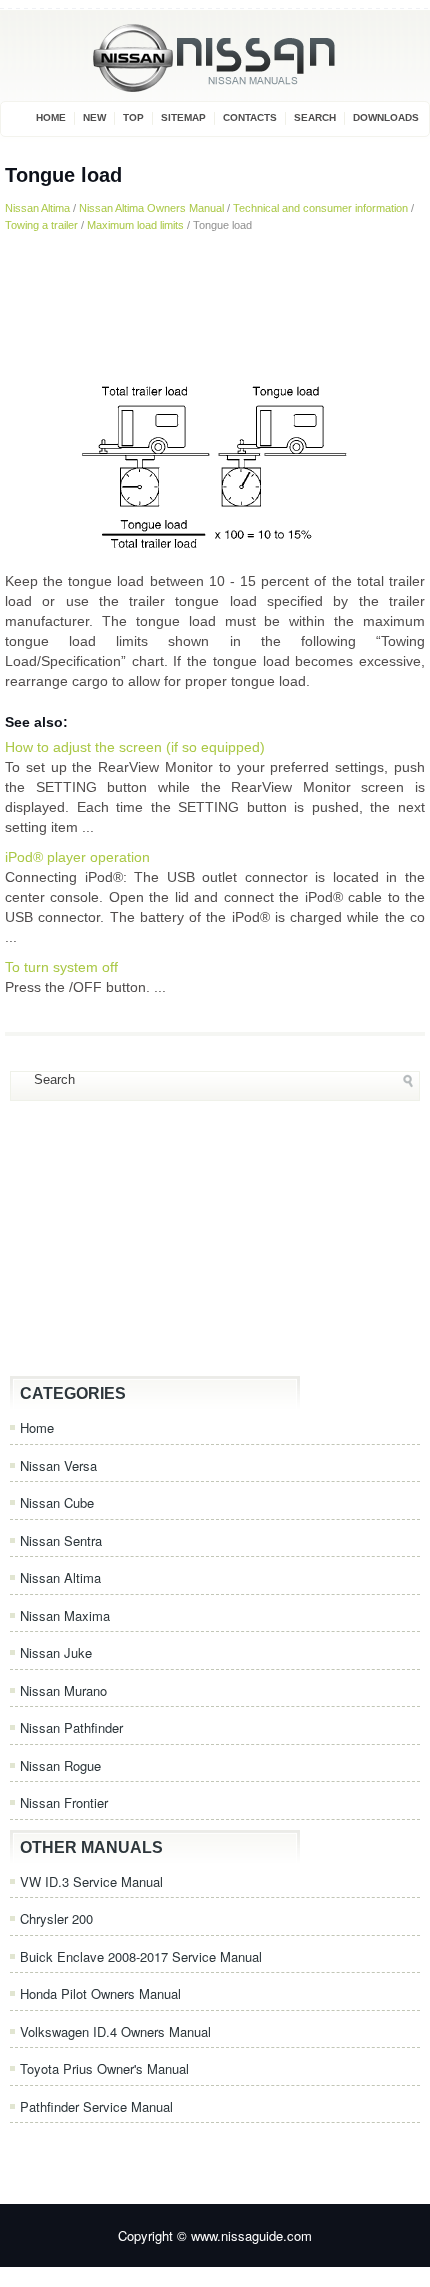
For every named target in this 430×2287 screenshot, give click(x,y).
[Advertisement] (215, 302)
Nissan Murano (63, 1690)
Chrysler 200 (56, 1918)
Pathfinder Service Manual (96, 2106)
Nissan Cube (57, 1502)
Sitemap (183, 117)
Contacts (250, 117)
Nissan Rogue (60, 1765)
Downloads (386, 117)
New (94, 117)
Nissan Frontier (64, 1802)
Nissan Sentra (61, 1540)
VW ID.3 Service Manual (91, 1881)
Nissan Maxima (65, 1615)
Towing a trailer (41, 225)
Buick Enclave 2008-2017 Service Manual (141, 1956)
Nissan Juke (56, 1652)
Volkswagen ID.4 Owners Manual (115, 2031)
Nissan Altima (37, 208)
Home (51, 117)
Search (315, 117)
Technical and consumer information (320, 208)
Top (133, 117)
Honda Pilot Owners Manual (100, 1993)
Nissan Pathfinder (71, 1727)
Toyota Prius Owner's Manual (104, 2068)
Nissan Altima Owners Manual (151, 208)
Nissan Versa (58, 1465)
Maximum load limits (135, 225)
